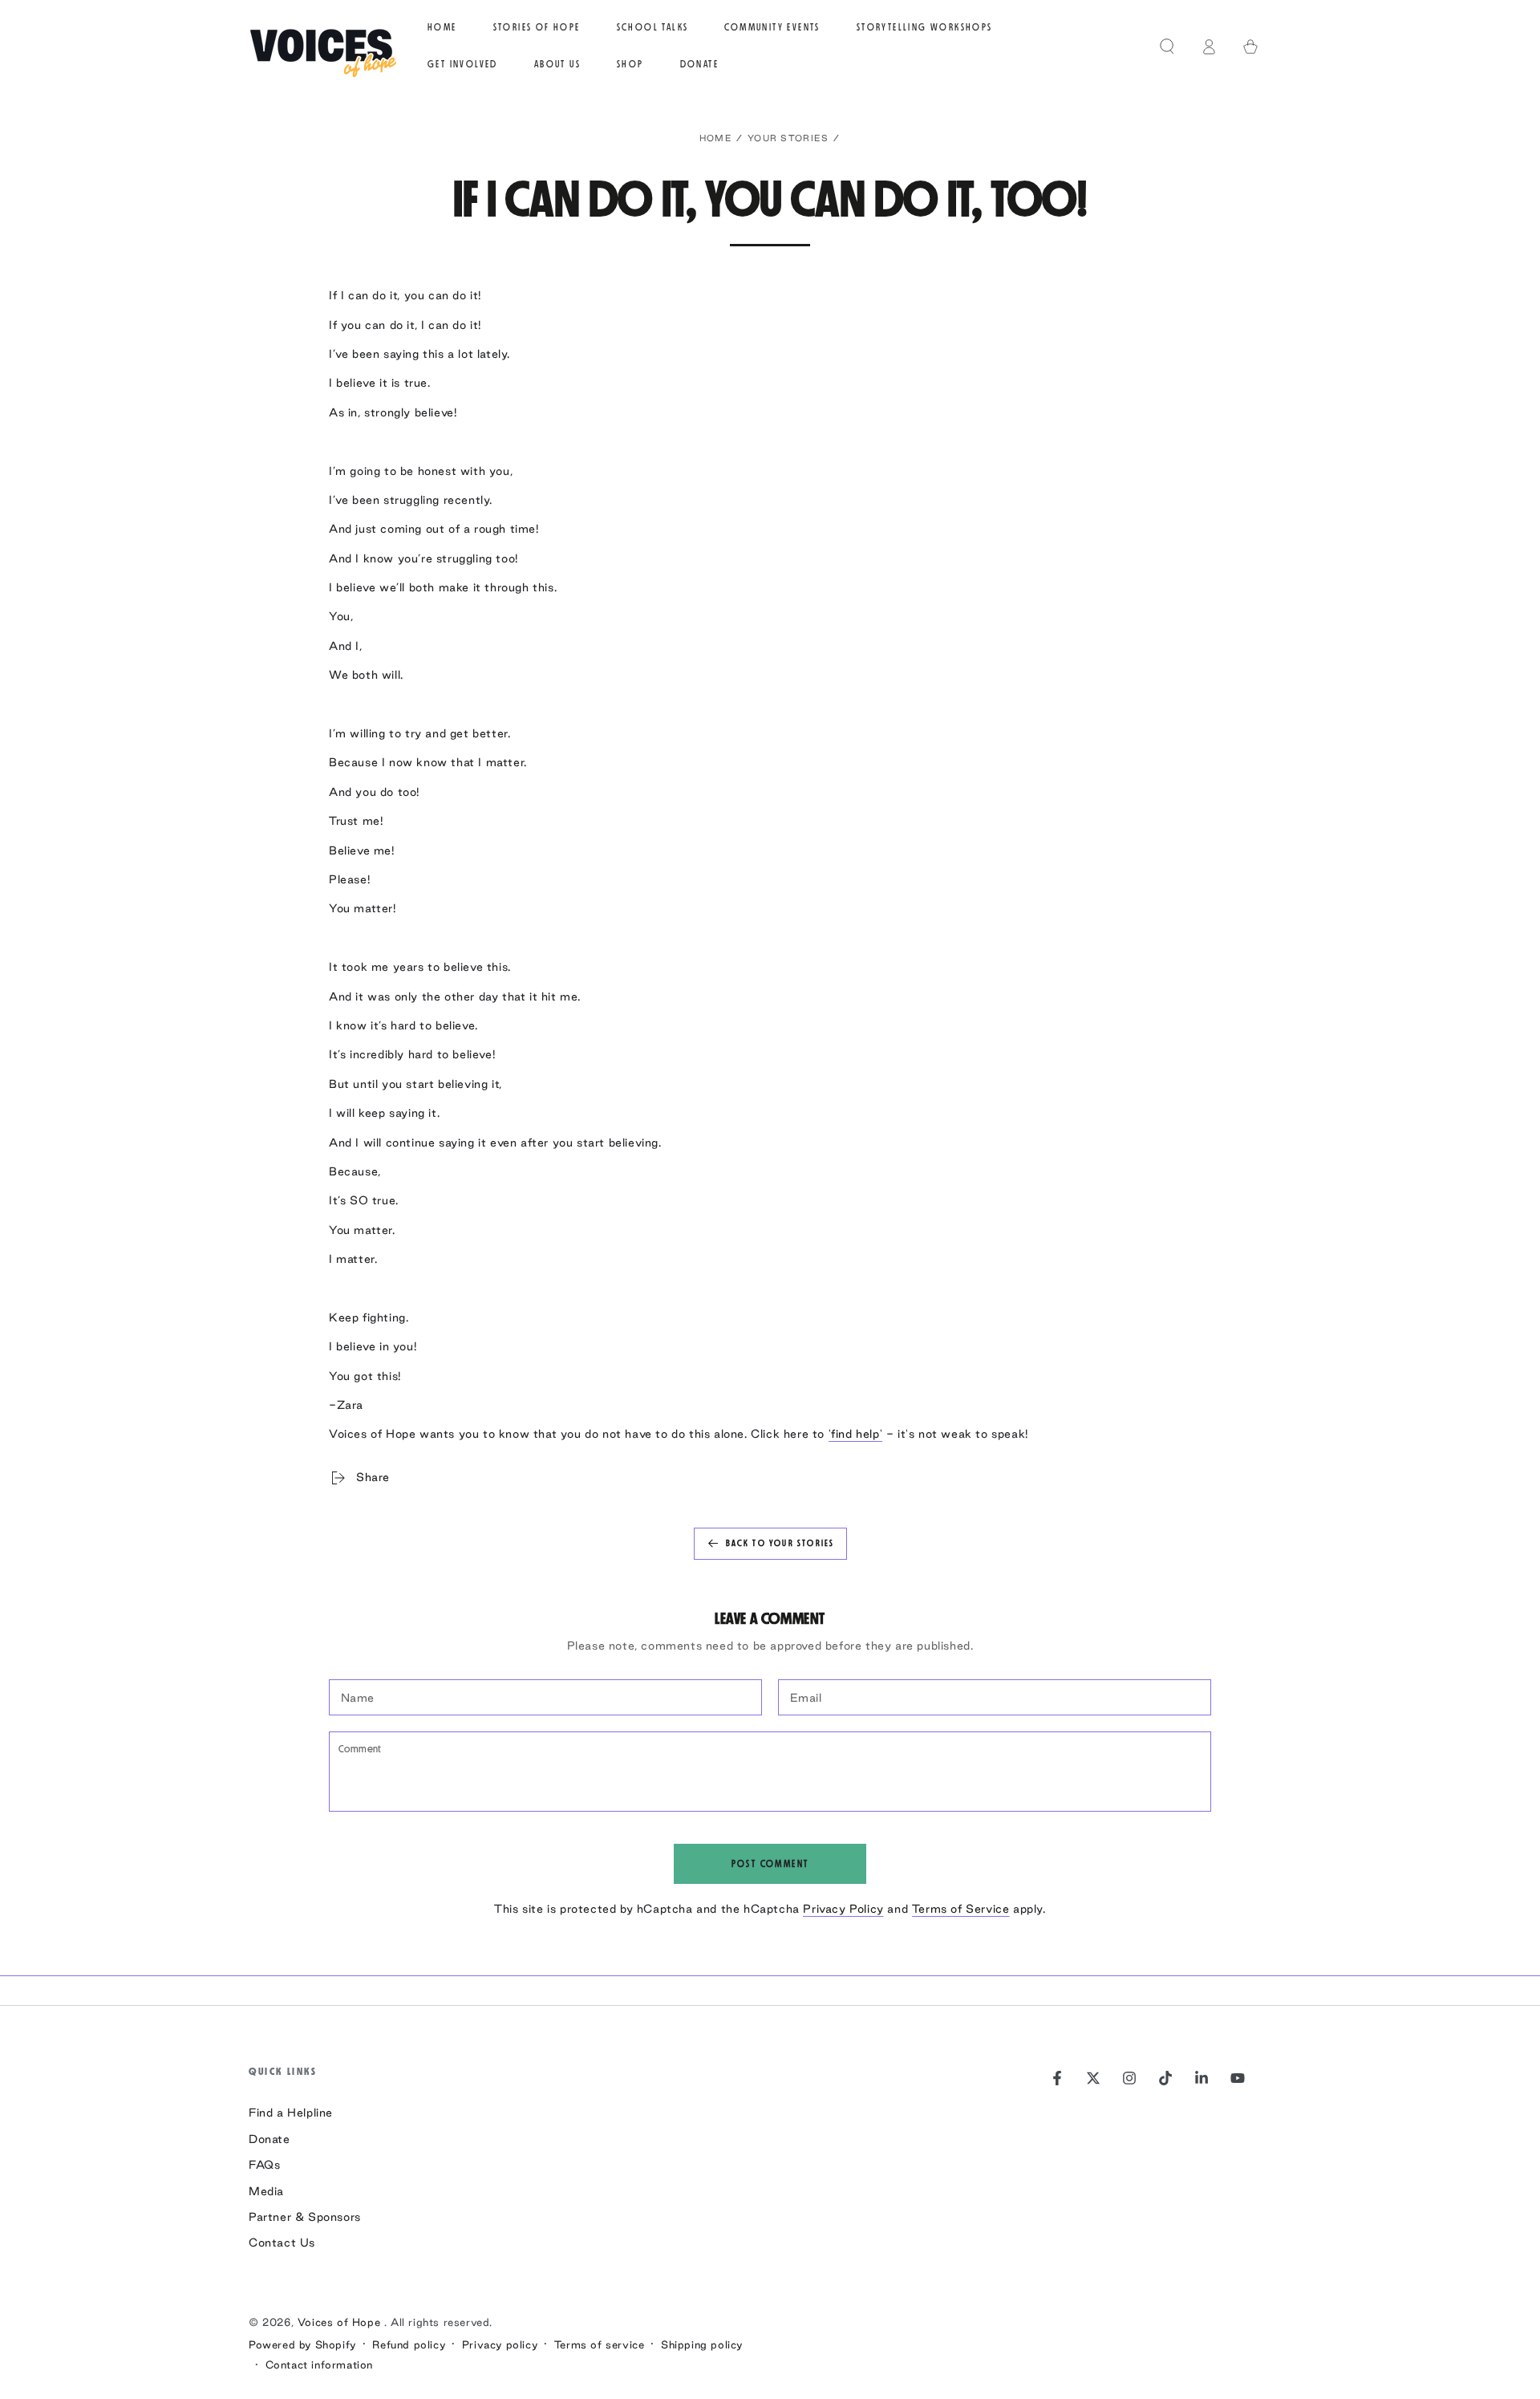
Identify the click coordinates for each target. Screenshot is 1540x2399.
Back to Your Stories (780, 1543)
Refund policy (409, 2344)
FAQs (264, 2165)
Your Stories (788, 138)
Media (266, 2191)
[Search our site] (1167, 47)
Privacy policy (500, 2344)
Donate (269, 2139)
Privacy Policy (843, 1909)
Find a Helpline (291, 2113)
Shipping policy (702, 2344)
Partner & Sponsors (305, 2217)
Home (716, 138)
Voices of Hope (341, 2322)
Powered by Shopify (302, 2344)
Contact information (319, 2364)
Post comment (770, 1864)
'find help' (856, 1434)
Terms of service (600, 2344)
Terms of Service (961, 1909)
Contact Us (282, 2243)
